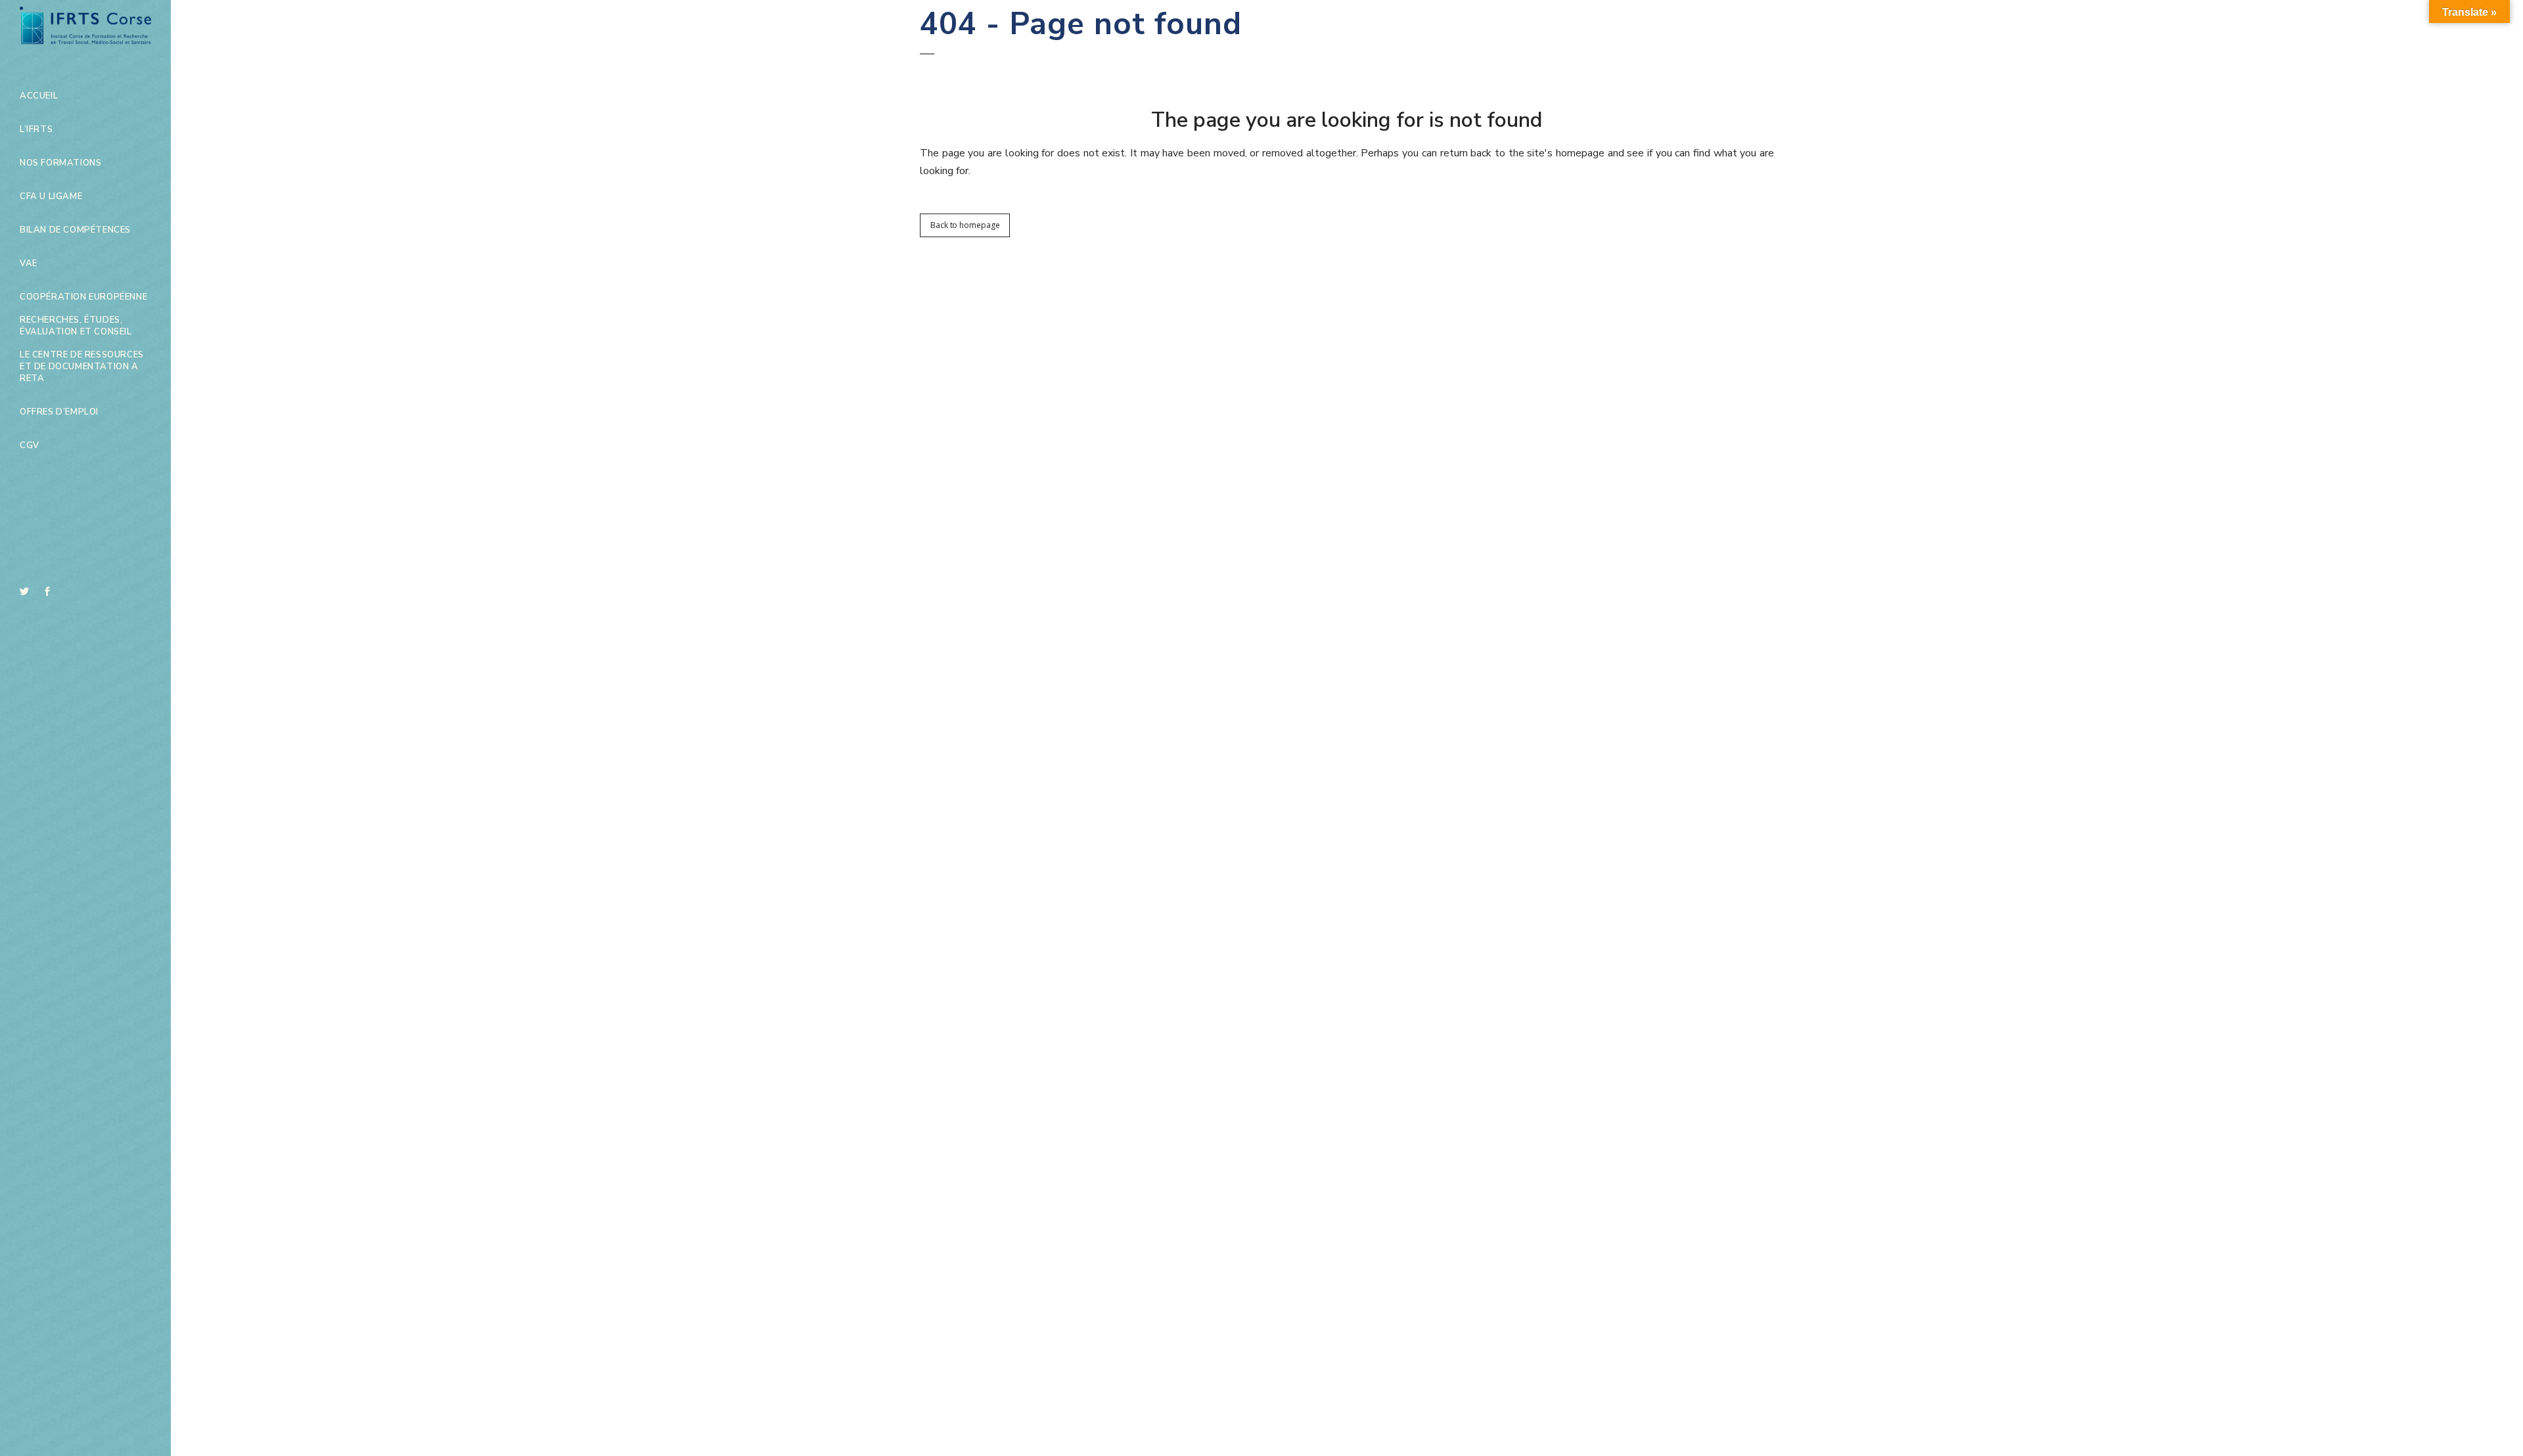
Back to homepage (965, 225)
